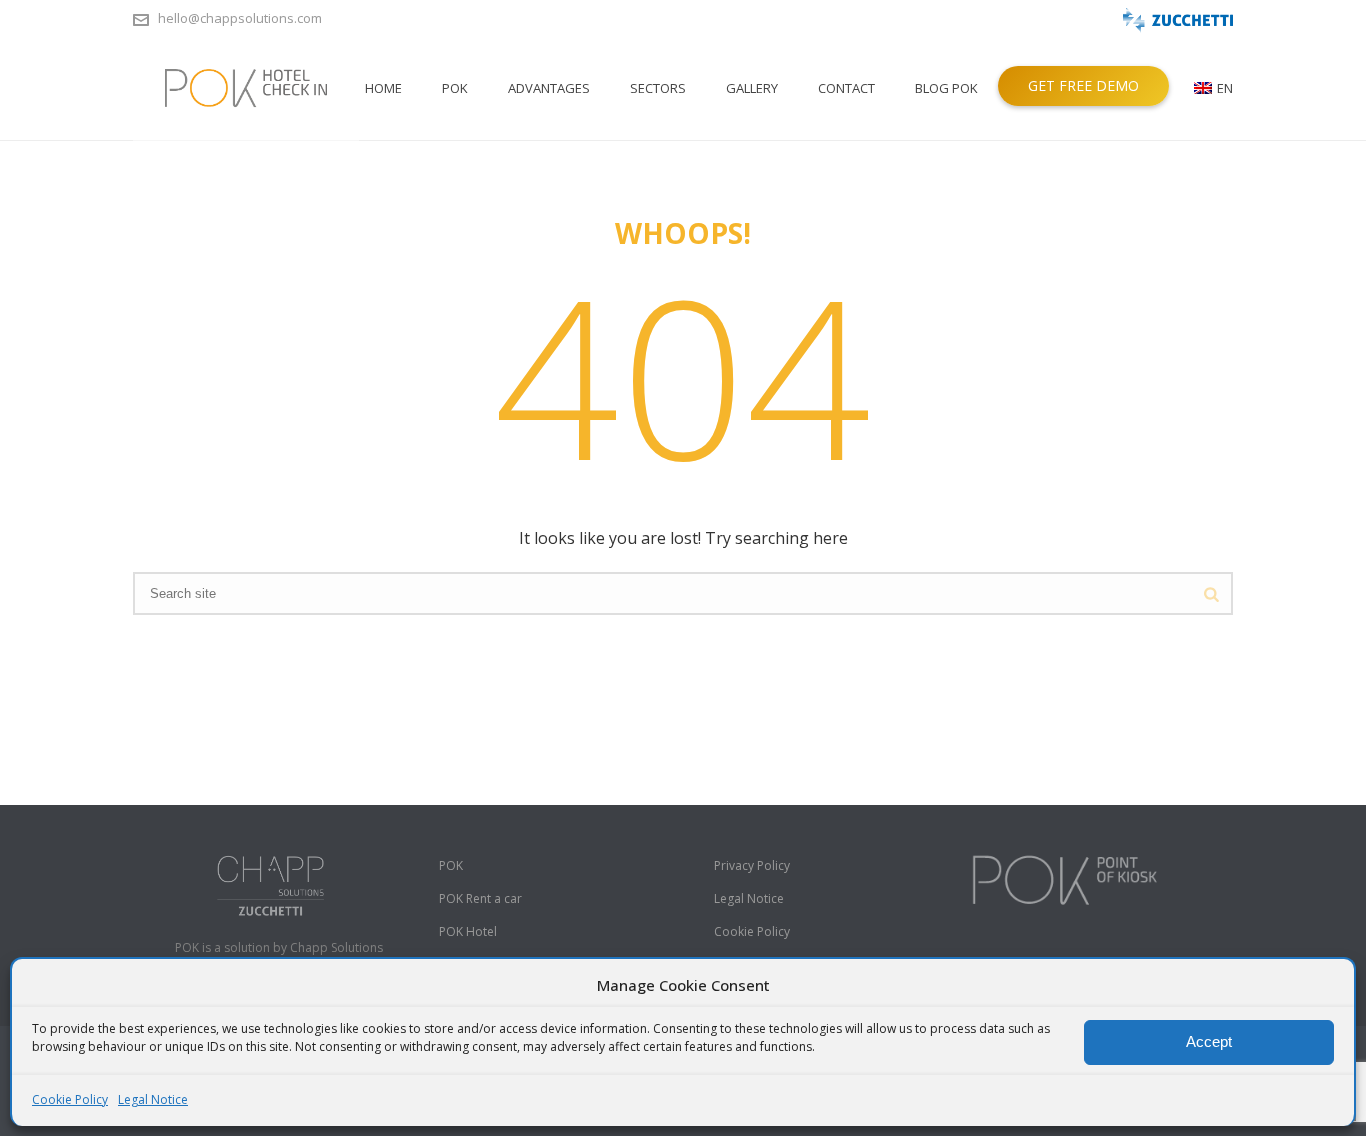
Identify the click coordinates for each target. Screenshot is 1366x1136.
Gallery (752, 88)
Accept (1209, 1041)
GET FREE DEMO (1083, 85)
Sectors (658, 88)
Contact (846, 88)
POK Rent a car (480, 898)
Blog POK (946, 88)
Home (383, 88)
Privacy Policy (752, 865)
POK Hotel (468, 931)
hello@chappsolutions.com (240, 18)
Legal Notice (153, 1099)
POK (455, 88)
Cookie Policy (70, 1099)
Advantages (549, 88)
